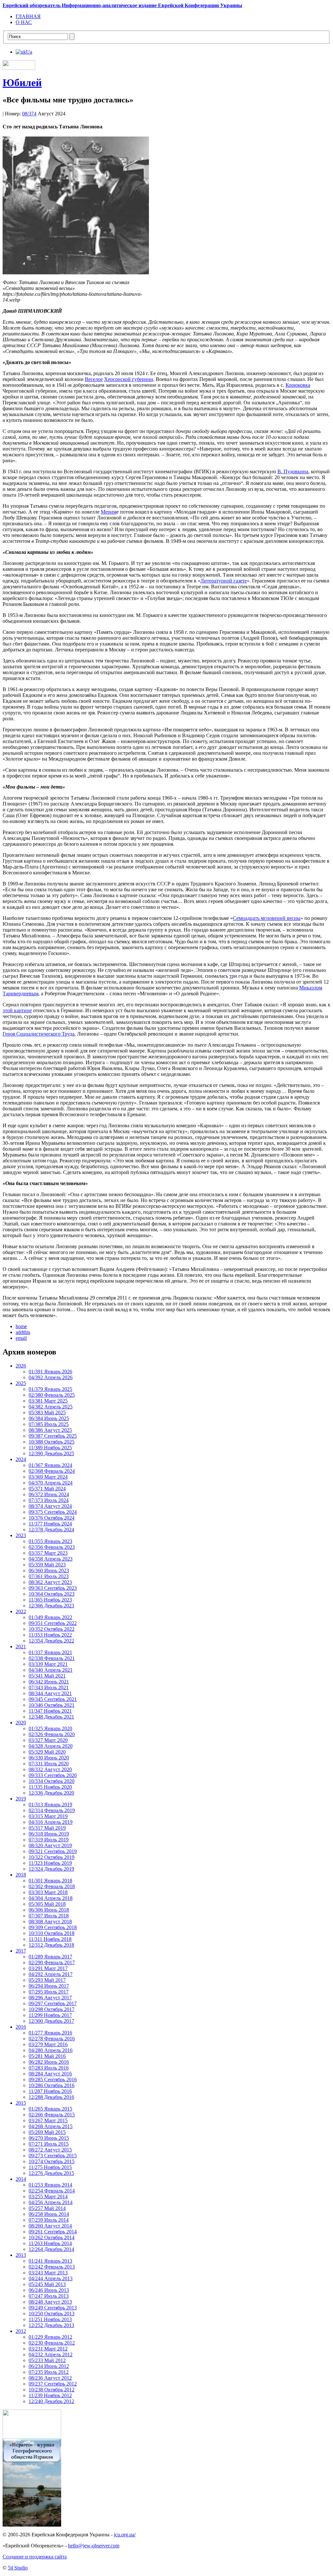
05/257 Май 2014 (47, 2208)
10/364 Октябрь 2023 (52, 1594)
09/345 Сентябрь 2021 (53, 1699)
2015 (21, 2103)
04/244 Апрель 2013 (51, 2278)
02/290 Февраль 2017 (52, 1962)
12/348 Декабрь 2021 (51, 1717)
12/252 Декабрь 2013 (51, 2325)
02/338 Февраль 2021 (52, 1658)
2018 (21, 1875)
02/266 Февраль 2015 (52, 2115)
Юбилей (22, 83)
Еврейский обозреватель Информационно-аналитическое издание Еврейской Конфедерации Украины (122, 5)
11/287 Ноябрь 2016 (50, 2091)
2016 (21, 2027)
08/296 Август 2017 (50, 1998)
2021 (21, 1647)
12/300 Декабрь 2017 (51, 2021)
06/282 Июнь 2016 (49, 2062)
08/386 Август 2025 (50, 1430)
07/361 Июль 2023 (49, 1576)
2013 (21, 2255)
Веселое (94, 379)
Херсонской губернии (129, 379)
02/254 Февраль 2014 (52, 2191)
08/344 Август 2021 (50, 1693)
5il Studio (18, 2568)
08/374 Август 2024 (50, 1506)
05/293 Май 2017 (47, 1980)
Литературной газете (224, 581)
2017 (21, 1951)
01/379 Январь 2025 (50, 1389)
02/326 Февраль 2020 (52, 1734)
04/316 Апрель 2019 (51, 1822)
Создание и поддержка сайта (35, 2557)
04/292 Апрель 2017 (51, 1974)
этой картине (17, 1010)
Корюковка (298, 385)
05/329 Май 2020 (47, 1752)
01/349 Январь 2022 (50, 1617)
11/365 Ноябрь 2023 (50, 1600)
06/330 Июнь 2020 (49, 1758)
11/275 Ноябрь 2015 (50, 2167)
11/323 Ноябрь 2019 (50, 1863)
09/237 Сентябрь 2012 (53, 2384)
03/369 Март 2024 (48, 1477)
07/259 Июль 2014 (49, 2220)
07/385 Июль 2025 (49, 1424)
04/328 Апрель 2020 (51, 1746)
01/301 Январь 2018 (50, 1881)
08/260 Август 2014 (50, 2226)
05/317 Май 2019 (47, 1828)
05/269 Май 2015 (47, 2132)
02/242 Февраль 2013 (52, 2267)
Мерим (109, 512)
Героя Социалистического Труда (39, 1034)
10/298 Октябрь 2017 (52, 2009)
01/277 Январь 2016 (50, 2033)
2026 (21, 1366)
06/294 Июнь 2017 (49, 1986)
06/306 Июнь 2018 (49, 1910)
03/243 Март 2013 (48, 2273)
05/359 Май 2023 (47, 1565)
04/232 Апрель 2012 (51, 2354)
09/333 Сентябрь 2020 (53, 1775)
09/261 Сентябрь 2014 (53, 2232)
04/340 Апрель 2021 (51, 1670)
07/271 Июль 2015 (49, 2144)
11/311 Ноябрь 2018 (50, 1939)
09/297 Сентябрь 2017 (53, 2003)
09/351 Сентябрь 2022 (53, 1623)
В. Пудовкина (293, 471)
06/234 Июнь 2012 (49, 2366)
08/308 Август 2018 (50, 1922)
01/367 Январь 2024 (50, 1465)
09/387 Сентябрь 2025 (53, 1436)
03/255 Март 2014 (48, 2197)
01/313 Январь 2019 (50, 1805)
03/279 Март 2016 (48, 2044)
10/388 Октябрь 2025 (52, 1442)
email (21, 1338)
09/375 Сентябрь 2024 (53, 1512)
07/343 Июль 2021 (49, 1687)
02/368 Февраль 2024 (52, 1471)
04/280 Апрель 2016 (51, 2050)
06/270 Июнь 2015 (49, 2138)
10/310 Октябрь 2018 (52, 1933)
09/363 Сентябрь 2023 (53, 1588)
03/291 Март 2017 (48, 1968)
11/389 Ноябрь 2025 (50, 1448)
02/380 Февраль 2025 (52, 1395)
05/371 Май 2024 (47, 1489)
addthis (23, 1332)
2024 (21, 1459)
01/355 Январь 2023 (50, 1541)
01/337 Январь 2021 (50, 1652)
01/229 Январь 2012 (50, 2337)
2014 (21, 2179)
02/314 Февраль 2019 (52, 1810)
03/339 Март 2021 (48, 1664)
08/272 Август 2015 (50, 2150)
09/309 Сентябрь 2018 (53, 1927)
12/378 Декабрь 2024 (51, 1530)
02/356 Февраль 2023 (52, 1547)
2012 (21, 2331)
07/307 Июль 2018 (49, 1916)
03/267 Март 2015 (48, 2120)
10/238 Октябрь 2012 (52, 2390)
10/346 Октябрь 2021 (52, 1705)
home (21, 1326)
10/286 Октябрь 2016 (52, 2085)
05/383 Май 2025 (47, 1412)
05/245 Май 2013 (47, 2284)
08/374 (29, 114)
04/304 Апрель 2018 (51, 1898)
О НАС (24, 22)
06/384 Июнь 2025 (49, 1418)
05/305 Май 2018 (47, 1904)
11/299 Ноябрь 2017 (50, 2015)
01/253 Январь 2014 (50, 2185)
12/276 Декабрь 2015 (51, 2173)
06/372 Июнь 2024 (49, 1494)
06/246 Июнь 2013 (49, 2290)
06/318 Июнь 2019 (49, 1834)
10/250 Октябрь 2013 (52, 2314)
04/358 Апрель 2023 (51, 1559)
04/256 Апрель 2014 (51, 2202)
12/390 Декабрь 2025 (51, 1453)
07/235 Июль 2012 (49, 2372)
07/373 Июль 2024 (49, 1500)
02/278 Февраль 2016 (52, 2039)
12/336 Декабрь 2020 (51, 1793)
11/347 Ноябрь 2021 (50, 1711)
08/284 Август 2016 (50, 2074)
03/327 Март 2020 (48, 1740)
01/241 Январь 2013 (50, 2261)
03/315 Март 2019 (48, 1816)
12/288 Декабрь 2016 (51, 2097)
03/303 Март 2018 (48, 1892)
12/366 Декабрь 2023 (51, 1606)
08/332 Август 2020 (50, 1769)
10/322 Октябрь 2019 (52, 1857)
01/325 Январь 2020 (50, 1728)
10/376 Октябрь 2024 (52, 1518)
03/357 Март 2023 (48, 1553)
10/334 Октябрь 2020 (52, 1781)
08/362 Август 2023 (50, 1582)
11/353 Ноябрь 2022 (50, 1635)
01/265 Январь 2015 (50, 2109)
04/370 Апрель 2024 (51, 1483)
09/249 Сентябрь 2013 (53, 2308)
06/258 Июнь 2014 (49, 2214)
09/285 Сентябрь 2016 (53, 2079)
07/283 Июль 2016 (49, 2068)
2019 (21, 1799)
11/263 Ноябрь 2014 (50, 2243)
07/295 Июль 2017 (49, 1992)
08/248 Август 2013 (50, 2302)
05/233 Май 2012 (47, 2360)
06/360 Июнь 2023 (49, 1570)
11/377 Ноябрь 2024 (50, 1524)
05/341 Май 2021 (47, 1676)
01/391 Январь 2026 (50, 1372)
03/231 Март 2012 (48, 2349)
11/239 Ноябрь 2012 (50, 2395)
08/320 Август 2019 (50, 1845)
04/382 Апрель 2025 (51, 1407)
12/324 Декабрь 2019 (51, 1869)
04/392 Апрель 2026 (51, 1377)
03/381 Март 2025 (48, 1401)
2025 (21, 1383)
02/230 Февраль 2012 (52, 2343)
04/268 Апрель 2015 (51, 2126)
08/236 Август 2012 (50, 2378)
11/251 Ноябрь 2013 (50, 2319)
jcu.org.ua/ (125, 2535)
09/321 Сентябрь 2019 (53, 1851)
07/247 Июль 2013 (49, 2296)
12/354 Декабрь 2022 (51, 1641)
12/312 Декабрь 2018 (51, 1945)
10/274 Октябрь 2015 (52, 2161)
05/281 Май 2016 (47, 2056)
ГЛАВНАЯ (28, 16)
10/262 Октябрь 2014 (52, 2237)
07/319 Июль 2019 (49, 1840)
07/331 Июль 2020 (49, 1764)
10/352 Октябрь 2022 (52, 1629)
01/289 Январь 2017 (50, 1957)
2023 (21, 1535)
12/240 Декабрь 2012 (51, 2401)
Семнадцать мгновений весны (267, 918)
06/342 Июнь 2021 (49, 1682)
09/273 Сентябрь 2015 (53, 2156)
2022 (21, 1611)
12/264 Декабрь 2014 (51, 2249)
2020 (21, 1723)
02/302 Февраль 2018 (52, 1886)
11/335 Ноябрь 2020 (50, 1787)
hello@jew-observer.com (94, 2546)
